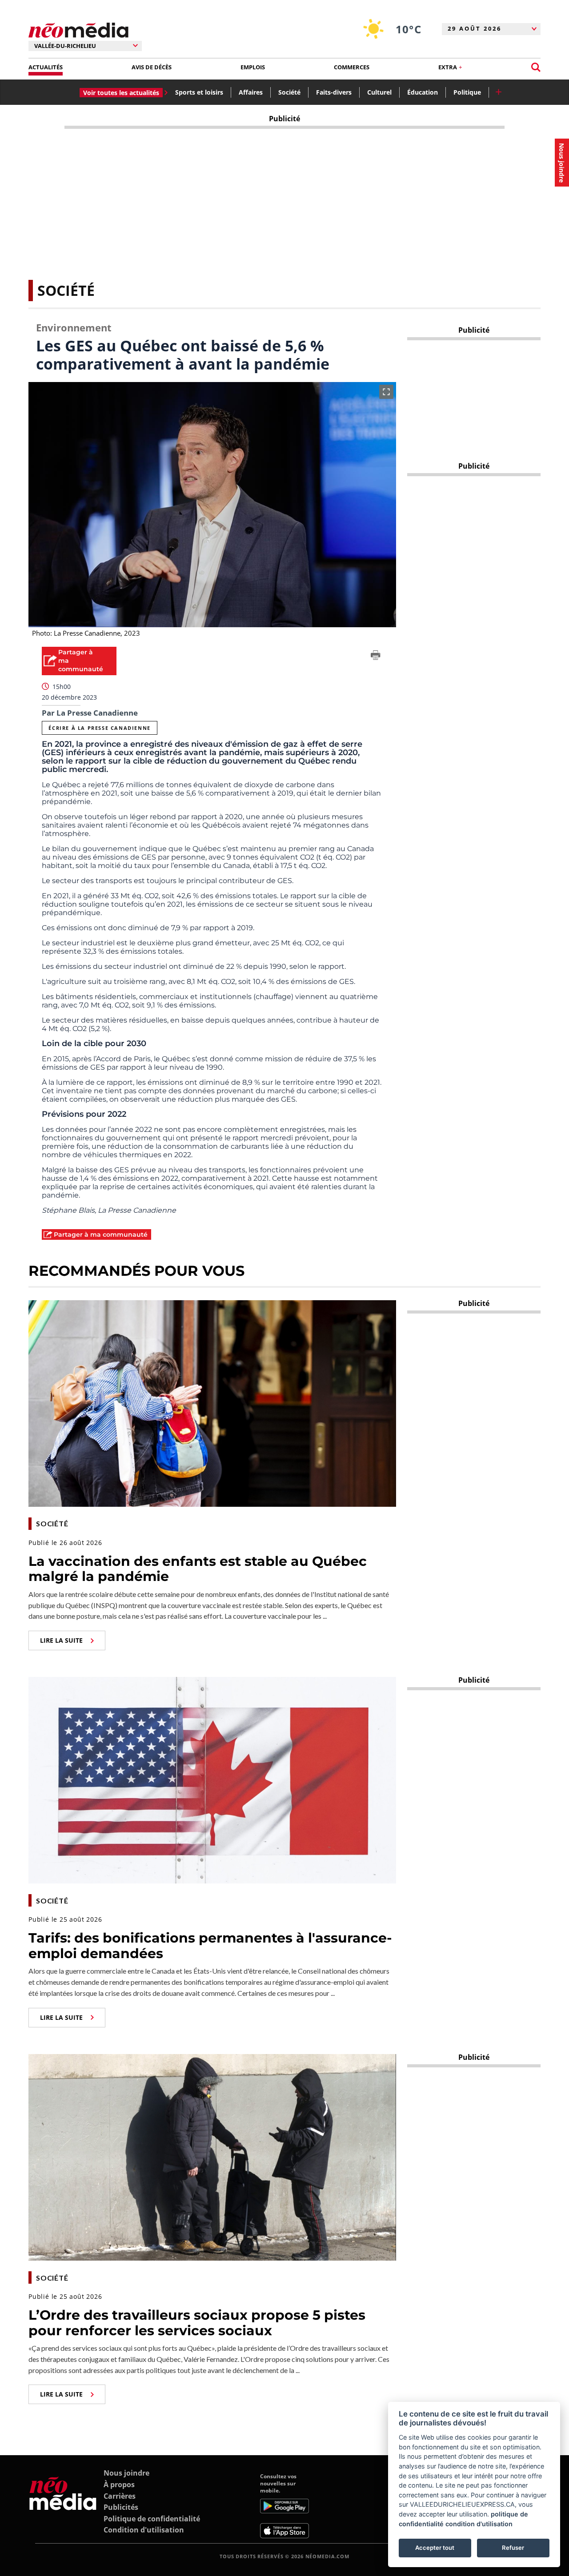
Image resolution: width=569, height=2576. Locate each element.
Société (289, 92)
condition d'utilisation (479, 2524)
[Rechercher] (536, 67)
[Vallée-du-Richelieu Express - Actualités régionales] (78, 30)
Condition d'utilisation (144, 2530)
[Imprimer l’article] (376, 657)
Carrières (120, 2496)
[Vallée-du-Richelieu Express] (63, 2505)
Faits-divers (334, 92)
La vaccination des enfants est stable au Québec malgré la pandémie (198, 1569)
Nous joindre (126, 2473)
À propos (119, 2484)
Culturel (379, 92)
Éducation (423, 92)
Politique (467, 92)
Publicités (121, 2507)
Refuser (513, 2548)
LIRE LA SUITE (61, 1640)
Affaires (251, 92)
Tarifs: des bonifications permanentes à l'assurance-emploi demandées (210, 1946)
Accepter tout (435, 2548)
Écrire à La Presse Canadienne (99, 728)
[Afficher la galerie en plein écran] (386, 392)
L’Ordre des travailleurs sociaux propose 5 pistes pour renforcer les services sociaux (197, 2323)
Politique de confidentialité (152, 2519)
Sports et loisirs (199, 92)
